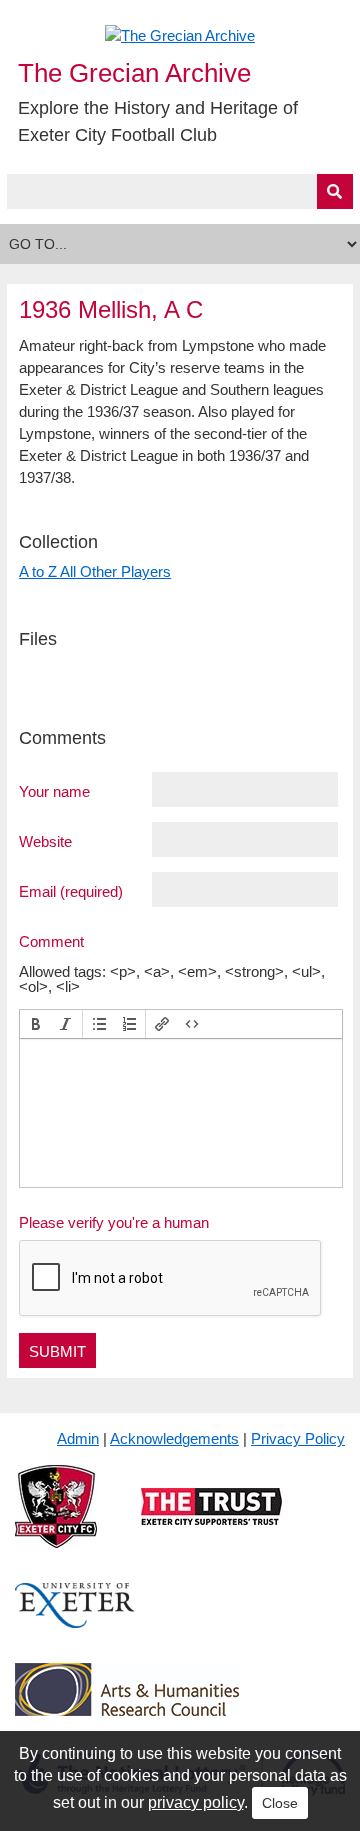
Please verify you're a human (114, 1222)
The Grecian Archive (134, 73)
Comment (51, 941)
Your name (54, 791)
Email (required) (71, 891)
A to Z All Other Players (95, 571)
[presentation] (36, 1024)
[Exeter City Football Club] (56, 1522)
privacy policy (196, 1802)
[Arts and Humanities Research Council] (127, 1704)
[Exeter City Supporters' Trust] (211, 1522)
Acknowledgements (174, 1438)
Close (280, 1803)
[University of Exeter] (75, 1621)
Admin (78, 1438)
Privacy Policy (298, 1438)
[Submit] (335, 191)
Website (45, 841)
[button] (36, 1024)
